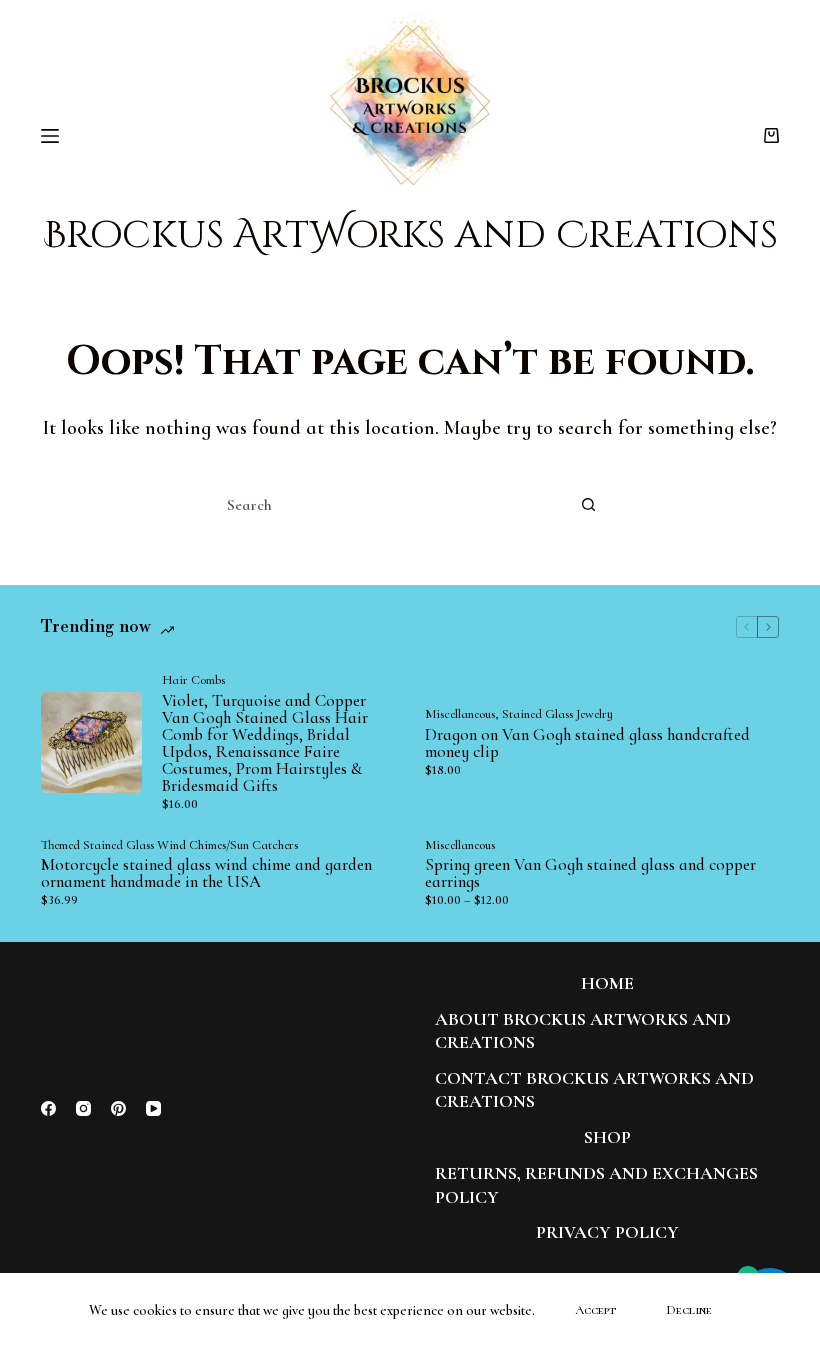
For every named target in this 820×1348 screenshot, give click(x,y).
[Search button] (588, 505)
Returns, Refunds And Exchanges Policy (596, 1184)
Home (607, 983)
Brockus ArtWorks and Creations (410, 235)
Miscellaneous (460, 714)
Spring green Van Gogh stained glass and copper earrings (590, 873)
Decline (689, 1310)
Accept (595, 1310)
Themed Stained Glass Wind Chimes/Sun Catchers (169, 845)
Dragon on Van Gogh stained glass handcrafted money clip (587, 743)
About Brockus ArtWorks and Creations (583, 1030)
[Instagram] (83, 1108)
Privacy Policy (607, 1232)
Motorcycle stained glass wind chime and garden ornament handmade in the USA (206, 873)
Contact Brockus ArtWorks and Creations (594, 1089)
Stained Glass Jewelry (557, 714)
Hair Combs (193, 680)
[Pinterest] (118, 1108)
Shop (607, 1137)
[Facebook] (48, 1108)
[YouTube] (153, 1108)
